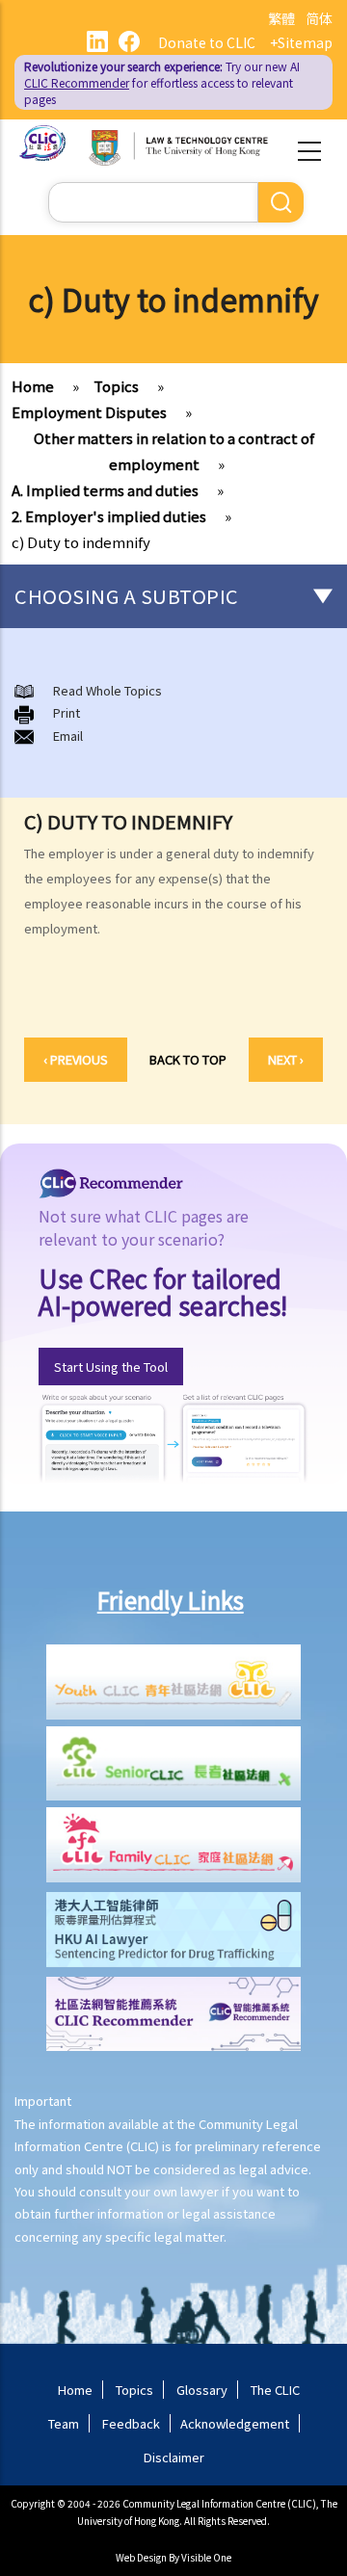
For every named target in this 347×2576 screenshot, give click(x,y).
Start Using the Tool (111, 1367)
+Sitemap (301, 42)
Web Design (141, 2557)
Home (33, 386)
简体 (319, 18)
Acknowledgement (235, 2423)
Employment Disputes (89, 412)
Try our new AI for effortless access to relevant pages (162, 82)
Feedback (131, 2423)
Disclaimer (174, 2457)
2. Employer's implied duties (109, 516)
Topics (116, 386)
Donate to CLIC (207, 42)
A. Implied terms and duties (105, 490)
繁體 (281, 18)
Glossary (202, 2390)
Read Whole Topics (107, 690)
